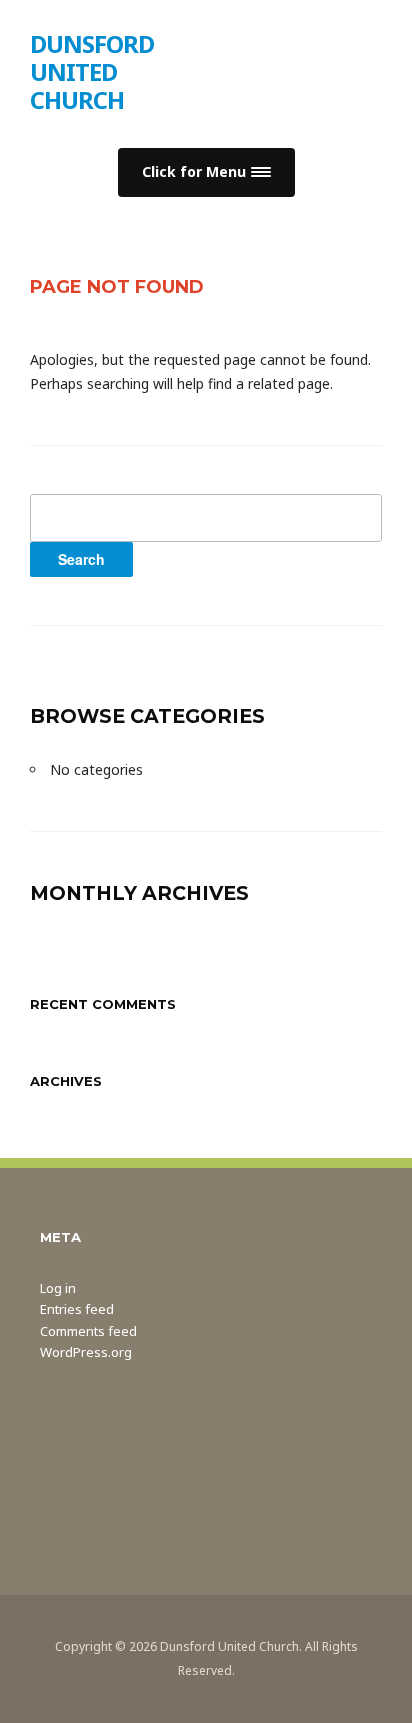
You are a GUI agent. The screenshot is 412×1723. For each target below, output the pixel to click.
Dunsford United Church (92, 71)
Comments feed (88, 1331)
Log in (58, 1288)
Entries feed (77, 1309)
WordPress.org (86, 1352)
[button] (206, 172)
